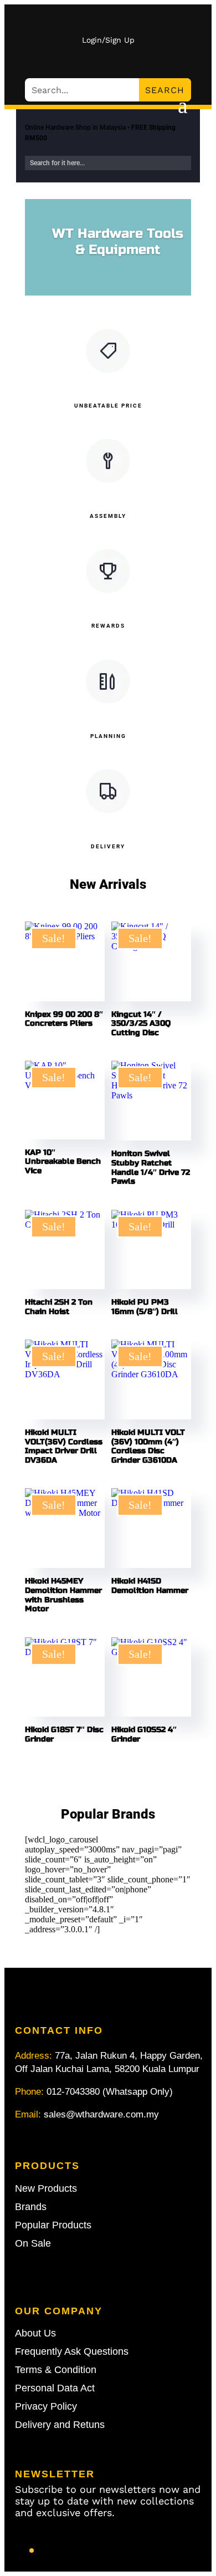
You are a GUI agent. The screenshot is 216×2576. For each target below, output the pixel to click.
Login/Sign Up (108, 40)
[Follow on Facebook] (32, 2550)
